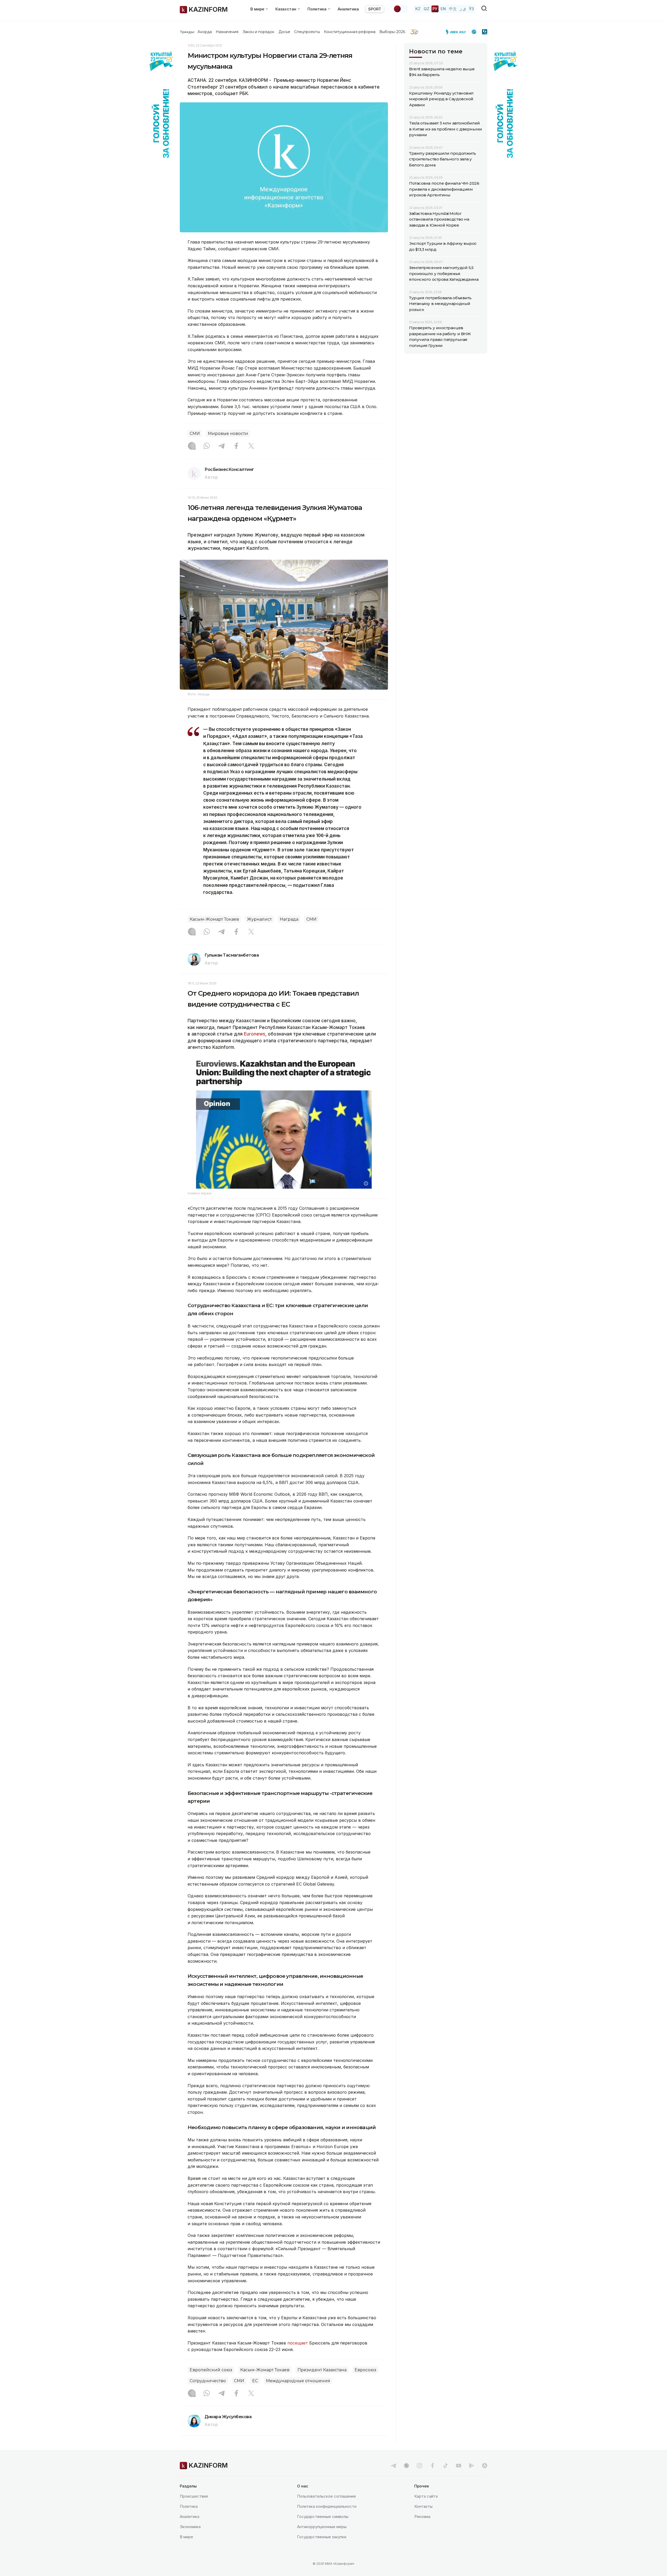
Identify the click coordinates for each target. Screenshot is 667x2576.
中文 (453, 9)
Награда (289, 919)
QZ (427, 9)
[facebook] (433, 2466)
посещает (298, 2343)
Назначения (227, 32)
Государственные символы (323, 2516)
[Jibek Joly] (457, 32)
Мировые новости (228, 434)
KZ (418, 9)
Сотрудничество (208, 2381)
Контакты (423, 2506)
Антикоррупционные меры (322, 2527)
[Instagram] (192, 446)
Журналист (259, 919)
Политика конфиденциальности (327, 2506)
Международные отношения (298, 2381)
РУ (435, 9)
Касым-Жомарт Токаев (214, 919)
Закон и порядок (259, 32)
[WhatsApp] (207, 446)
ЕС (255, 2381)
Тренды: (187, 32)
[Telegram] (221, 446)
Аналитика (348, 9)
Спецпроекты (307, 32)
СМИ (195, 434)
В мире (186, 2537)
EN (443, 9)
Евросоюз (365, 2370)
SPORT (375, 9)
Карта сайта (426, 2496)
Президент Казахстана (322, 2370)
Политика (189, 2506)
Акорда (205, 32)
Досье (284, 32)
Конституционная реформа (350, 32)
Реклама (422, 2516)
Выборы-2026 (392, 32)
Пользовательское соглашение (326, 2496)
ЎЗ (471, 9)
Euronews (255, 1034)
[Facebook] (236, 446)
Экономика (190, 2527)
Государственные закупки (322, 2537)
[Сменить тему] (401, 9)
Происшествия (194, 2496)
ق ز (463, 9)
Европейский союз (211, 2370)
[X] (251, 446)
